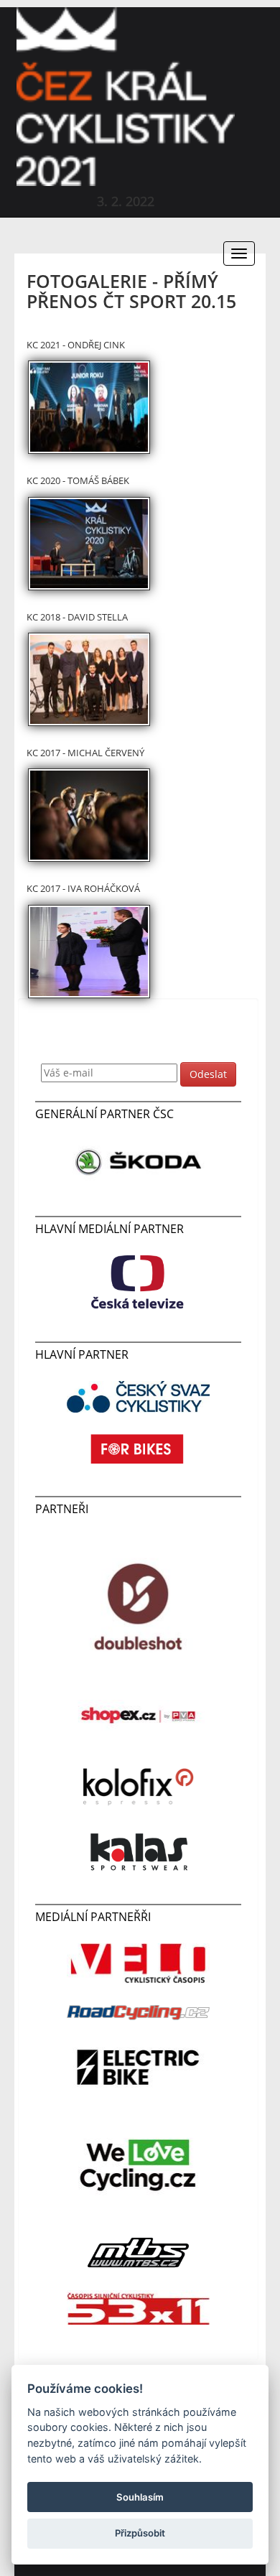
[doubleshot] (139, 1605)
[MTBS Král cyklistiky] (139, 2252)
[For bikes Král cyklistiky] (139, 1447)
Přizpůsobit (140, 2533)
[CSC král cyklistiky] (139, 1395)
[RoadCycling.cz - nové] (139, 2012)
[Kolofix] (139, 1781)
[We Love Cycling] (139, 2164)
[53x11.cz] (139, 2306)
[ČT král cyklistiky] (139, 1281)
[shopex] (139, 1715)
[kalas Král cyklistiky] (139, 1851)
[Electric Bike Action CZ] (139, 2066)
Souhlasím (140, 2497)
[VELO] (139, 1962)
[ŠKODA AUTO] (139, 1161)
